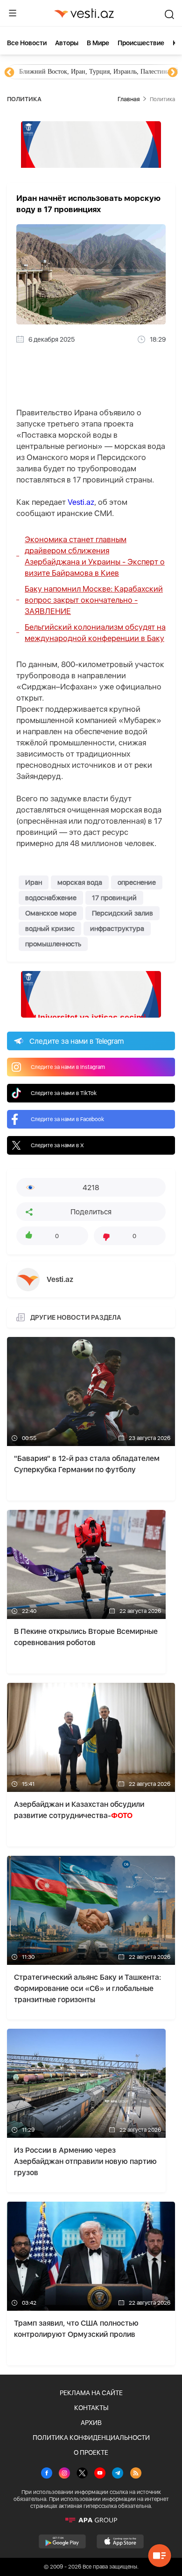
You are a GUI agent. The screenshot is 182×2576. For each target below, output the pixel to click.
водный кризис (50, 929)
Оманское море (51, 913)
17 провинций (114, 898)
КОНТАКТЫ (91, 2408)
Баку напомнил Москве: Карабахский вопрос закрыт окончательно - (94, 600)
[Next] (173, 73)
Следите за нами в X (57, 1145)
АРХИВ (91, 2423)
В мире (98, 43)
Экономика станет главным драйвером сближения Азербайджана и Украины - (95, 556)
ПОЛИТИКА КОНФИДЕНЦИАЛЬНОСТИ (91, 2438)
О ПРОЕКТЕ (91, 2452)
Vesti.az (81, 502)
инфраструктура (117, 929)
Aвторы (67, 43)
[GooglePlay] (62, 2542)
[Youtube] (100, 2474)
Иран (34, 882)
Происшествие (141, 43)
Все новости (27, 43)
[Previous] (9, 73)
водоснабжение (51, 898)
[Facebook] (47, 2474)
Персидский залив (122, 913)
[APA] (91, 2520)
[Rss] (136, 2474)
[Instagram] (64, 2474)
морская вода (80, 882)
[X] (82, 2474)
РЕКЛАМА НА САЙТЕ (91, 2393)
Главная (129, 99)
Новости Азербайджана (52, 72)
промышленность (53, 944)
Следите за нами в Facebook (67, 1119)
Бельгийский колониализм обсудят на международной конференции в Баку (95, 633)
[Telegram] (118, 2474)
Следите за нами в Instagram (68, 1067)
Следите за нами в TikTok (64, 1093)
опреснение (137, 882)
